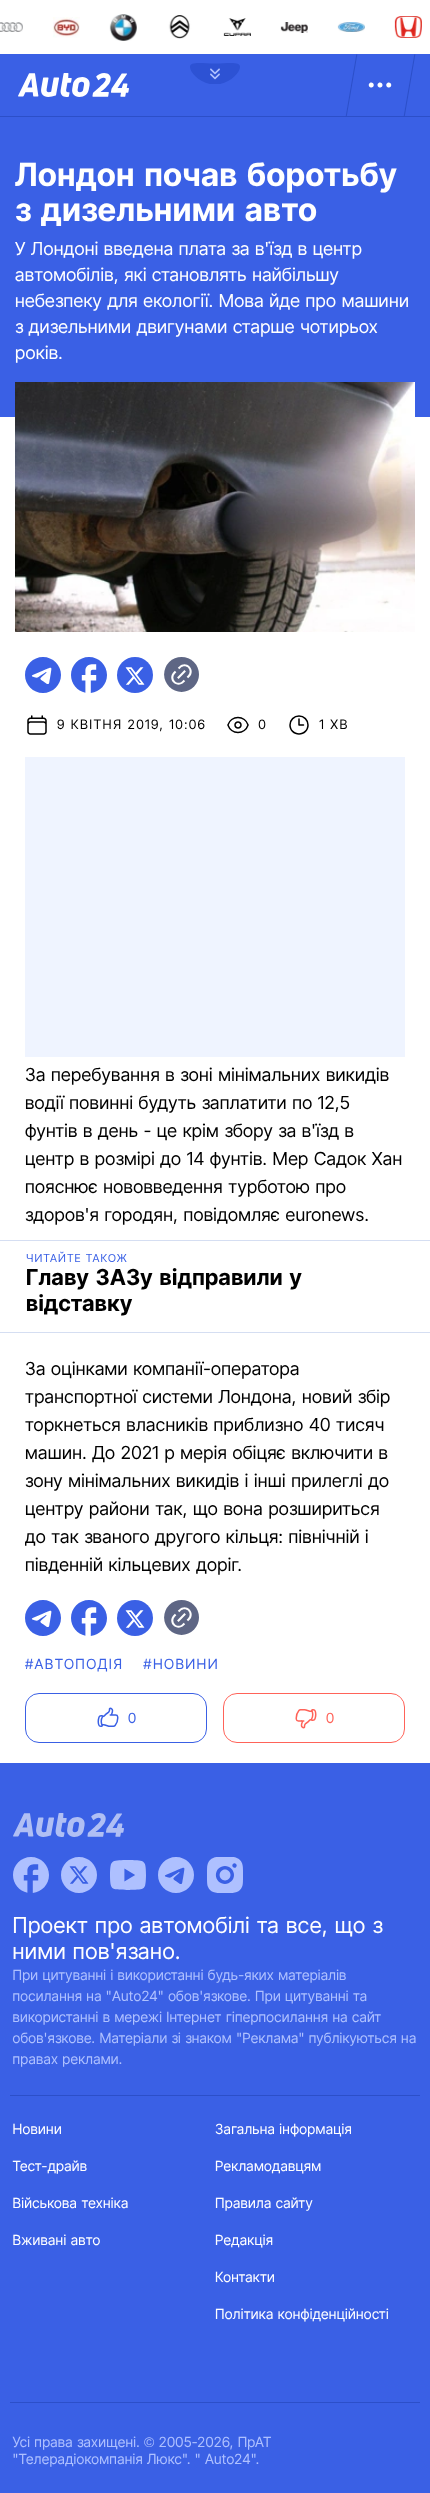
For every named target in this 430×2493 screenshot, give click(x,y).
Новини (37, 2129)
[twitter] (135, 675)
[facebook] (89, 675)
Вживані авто (57, 2240)
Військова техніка (71, 2203)
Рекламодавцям (268, 2166)
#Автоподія (74, 1664)
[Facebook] (31, 1875)
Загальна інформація (283, 2129)
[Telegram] (176, 1875)
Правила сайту (264, 2203)
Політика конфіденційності (302, 2314)
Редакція (244, 2240)
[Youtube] (128, 1875)
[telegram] (43, 675)
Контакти (245, 2277)
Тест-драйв (50, 2166)
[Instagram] (225, 1875)
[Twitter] (79, 1875)
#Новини (181, 1664)
